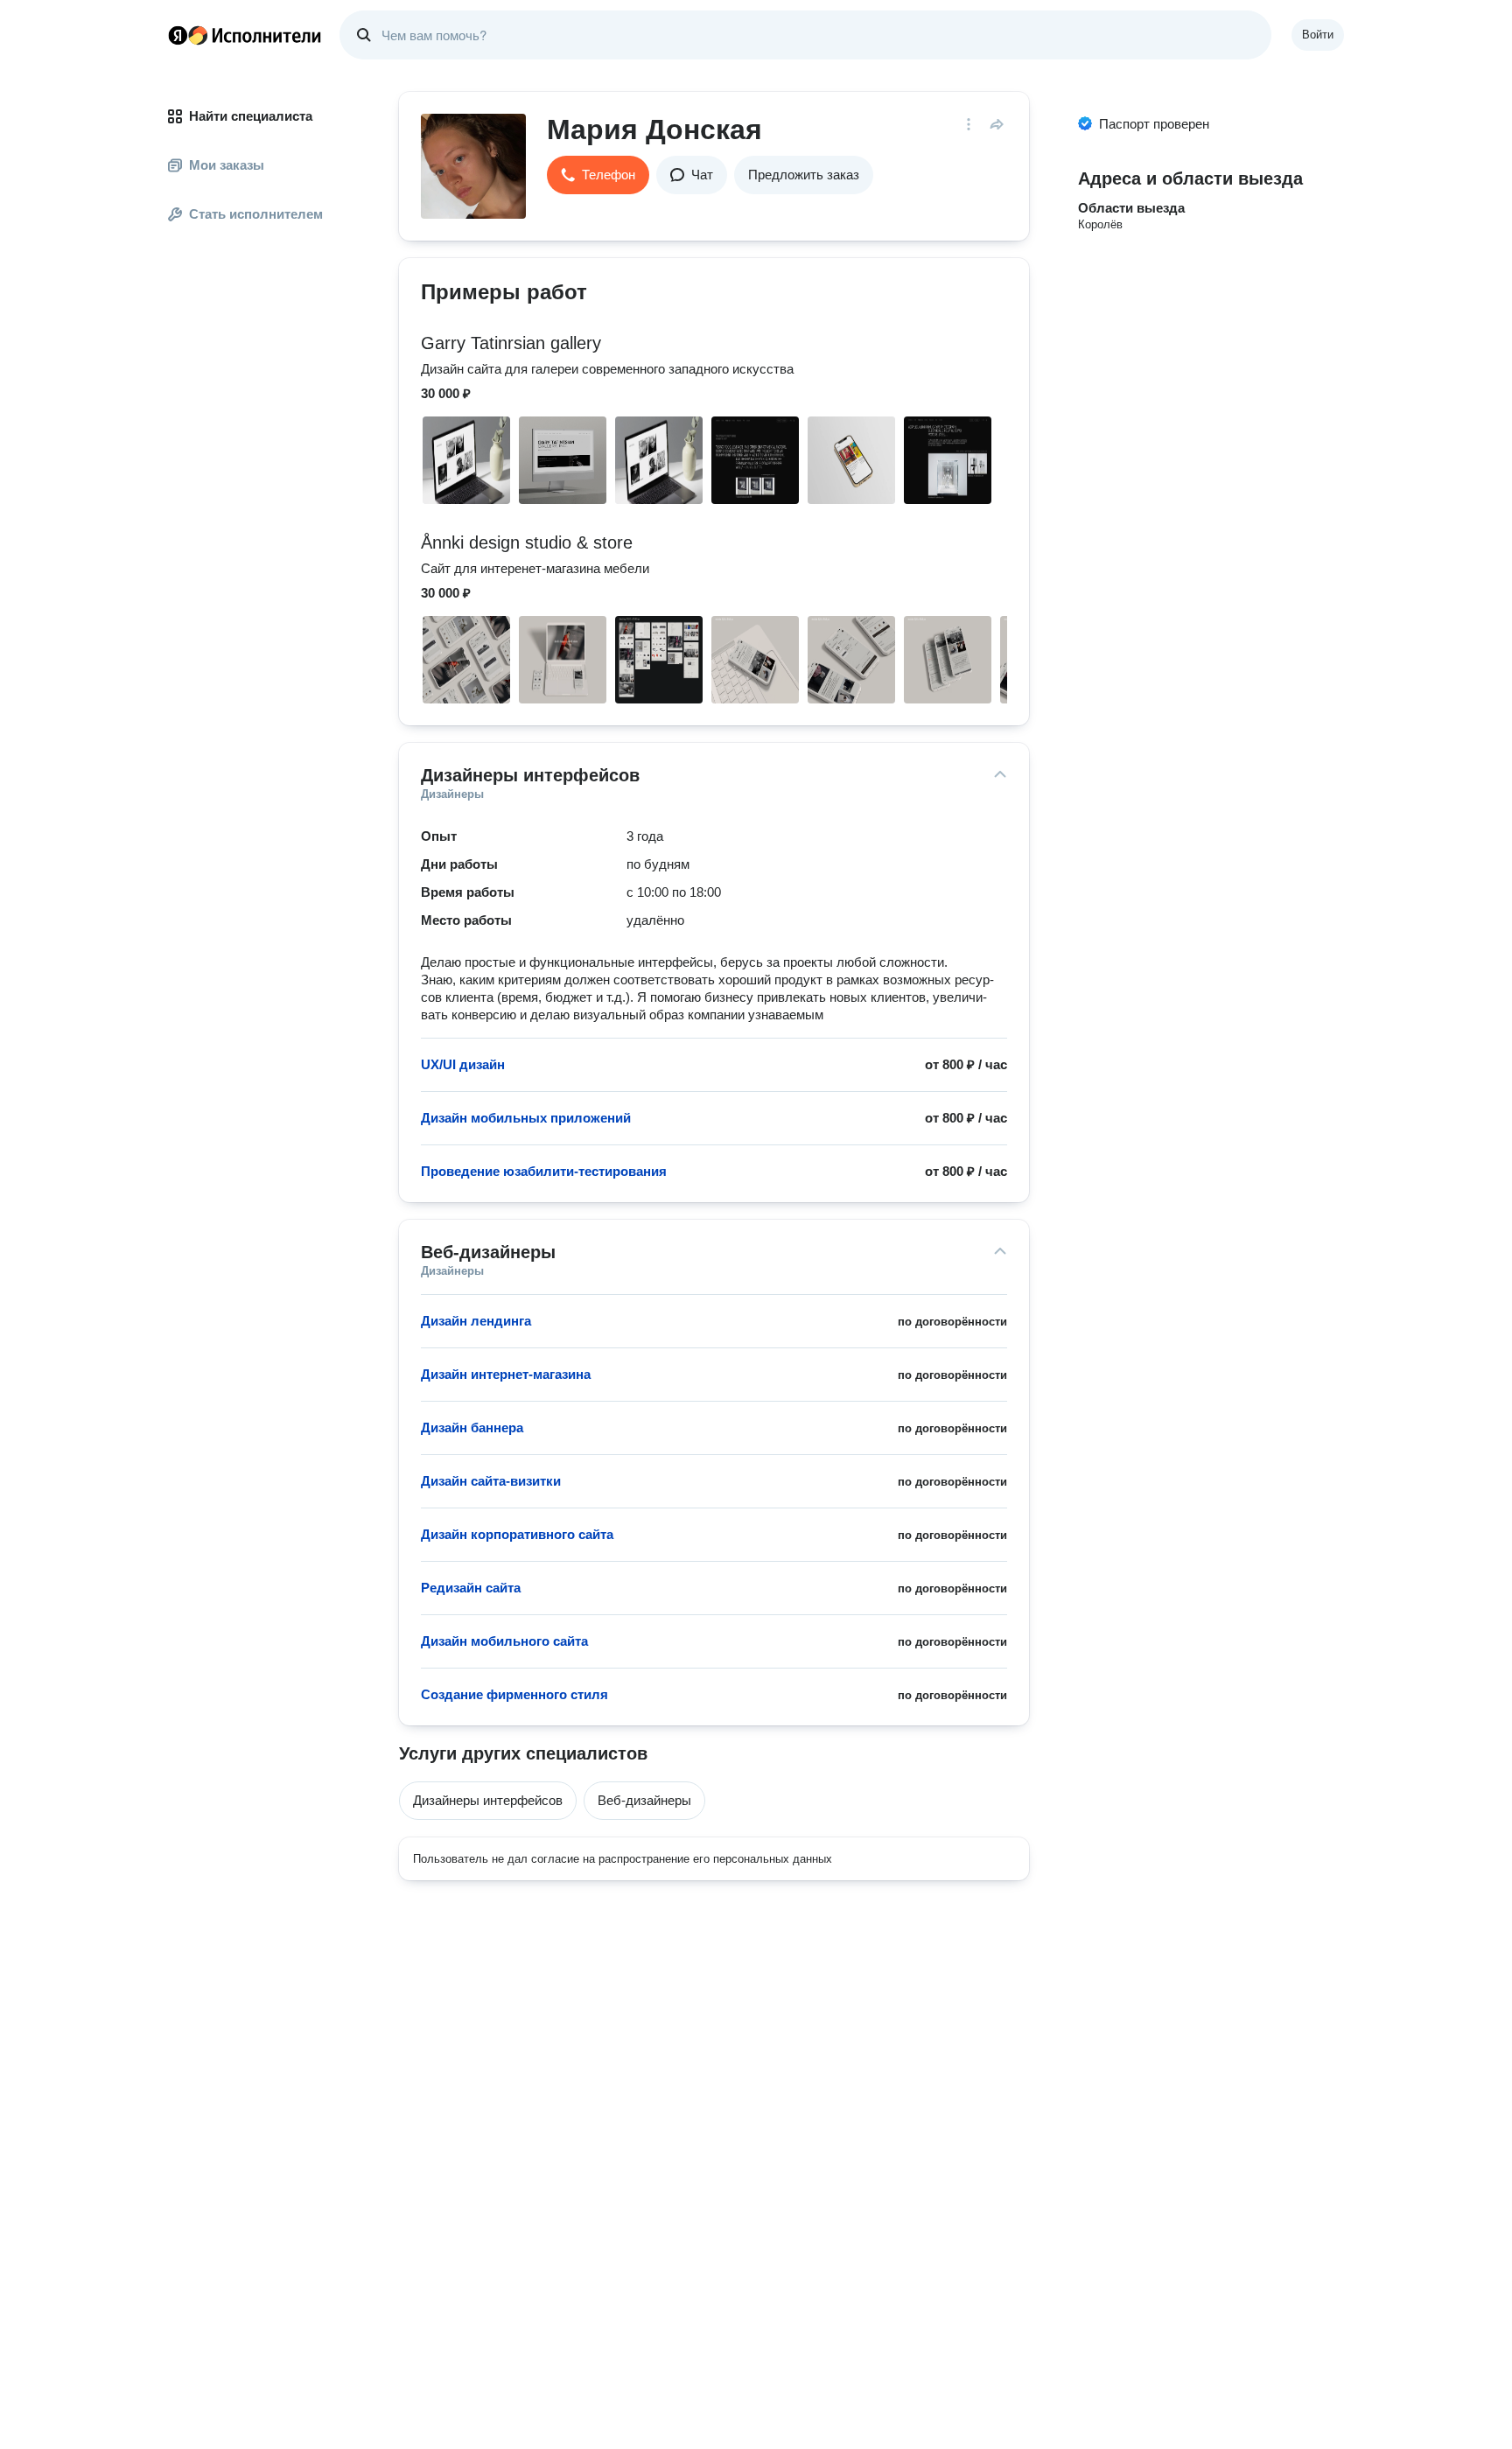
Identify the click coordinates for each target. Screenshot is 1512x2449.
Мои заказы (227, 165)
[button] (598, 175)
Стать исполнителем (256, 214)
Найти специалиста (251, 116)
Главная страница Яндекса (178, 35)
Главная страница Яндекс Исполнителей (245, 35)
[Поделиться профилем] (997, 124)
